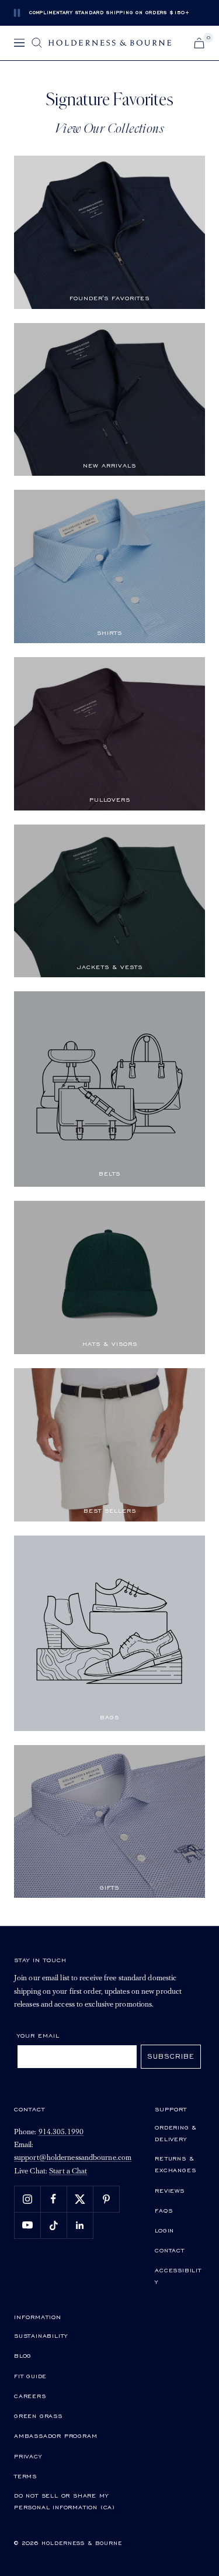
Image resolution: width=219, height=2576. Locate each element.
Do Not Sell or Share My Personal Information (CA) (65, 2501)
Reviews (170, 2190)
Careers (30, 2396)
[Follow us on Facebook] (53, 2199)
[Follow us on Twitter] (80, 2199)
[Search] (37, 43)
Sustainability (41, 2335)
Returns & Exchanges (175, 2164)
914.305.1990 (61, 2132)
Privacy (28, 2456)
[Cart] (199, 43)
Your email (38, 2035)
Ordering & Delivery (176, 2133)
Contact (170, 2250)
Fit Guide (30, 2376)
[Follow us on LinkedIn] (80, 2225)
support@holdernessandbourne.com (73, 2158)
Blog (23, 2355)
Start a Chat (68, 2171)
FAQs (164, 2210)
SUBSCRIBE (171, 2056)
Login (164, 2230)
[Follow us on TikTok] (53, 2225)
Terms (25, 2476)
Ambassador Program (55, 2436)
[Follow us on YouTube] (27, 2225)
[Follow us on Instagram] (27, 2199)
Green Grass (38, 2416)
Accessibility (178, 2276)
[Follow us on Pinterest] (106, 2199)
